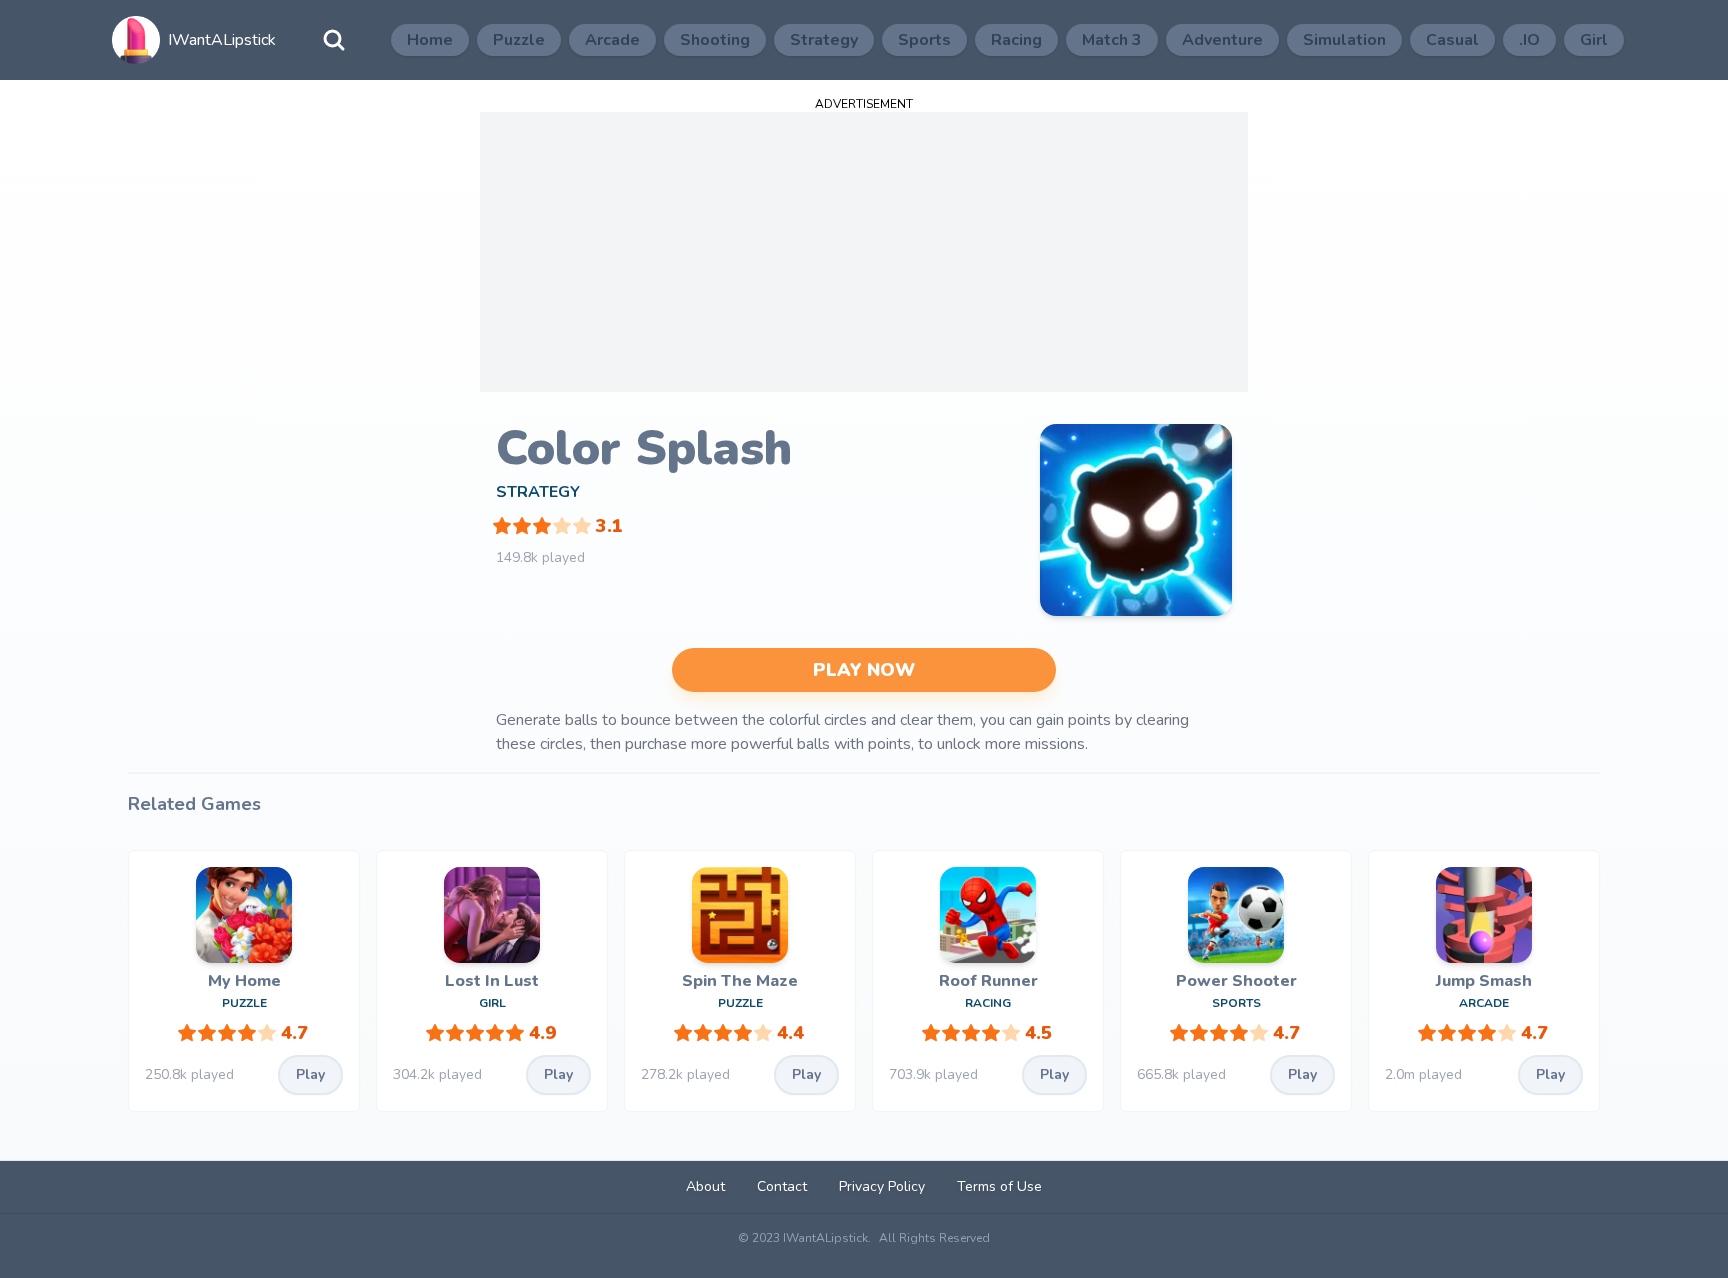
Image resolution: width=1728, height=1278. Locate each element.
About (705, 1186)
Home (430, 40)
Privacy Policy (882, 1186)
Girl (1594, 40)
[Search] (334, 40)
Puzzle (519, 40)
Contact (782, 1186)
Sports (924, 40)
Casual (1452, 40)
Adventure (1222, 40)
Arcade (612, 40)
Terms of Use (999, 1186)
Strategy (824, 40)
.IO (1529, 40)
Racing (1016, 40)
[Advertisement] (864, 252)
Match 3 (1112, 40)
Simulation (1344, 40)
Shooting (715, 40)
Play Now (864, 670)
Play (310, 1074)
